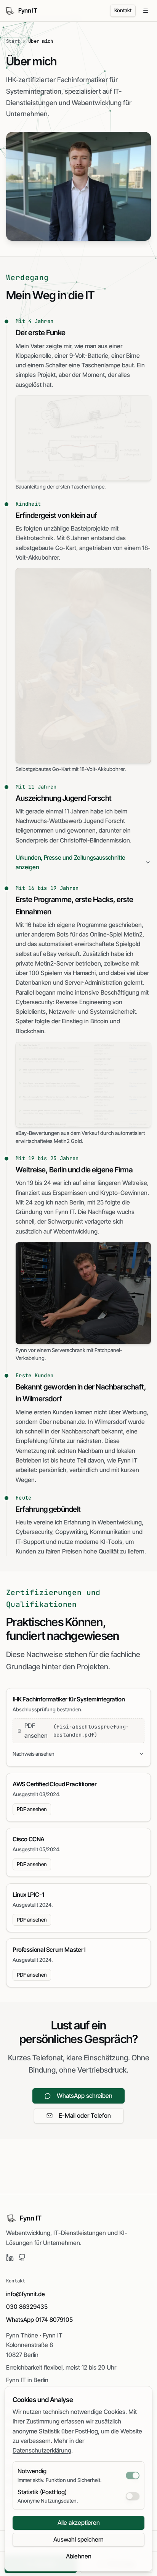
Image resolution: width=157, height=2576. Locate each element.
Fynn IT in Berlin (27, 2380)
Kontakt (123, 10)
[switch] (133, 2475)
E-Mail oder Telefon (85, 2116)
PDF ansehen (32, 1809)
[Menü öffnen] (146, 11)
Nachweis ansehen (33, 1754)
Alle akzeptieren (79, 2523)
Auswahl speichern (78, 2539)
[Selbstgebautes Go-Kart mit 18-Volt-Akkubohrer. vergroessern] (83, 666)
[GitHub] (22, 2258)
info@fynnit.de (26, 2294)
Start (13, 41)
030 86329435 (27, 2307)
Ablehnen (79, 2556)
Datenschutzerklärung (42, 2450)
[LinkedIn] (10, 2258)
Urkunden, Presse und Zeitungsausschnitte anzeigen (70, 862)
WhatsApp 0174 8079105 (39, 2320)
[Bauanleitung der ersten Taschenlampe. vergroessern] (83, 438)
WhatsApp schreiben (85, 2096)
